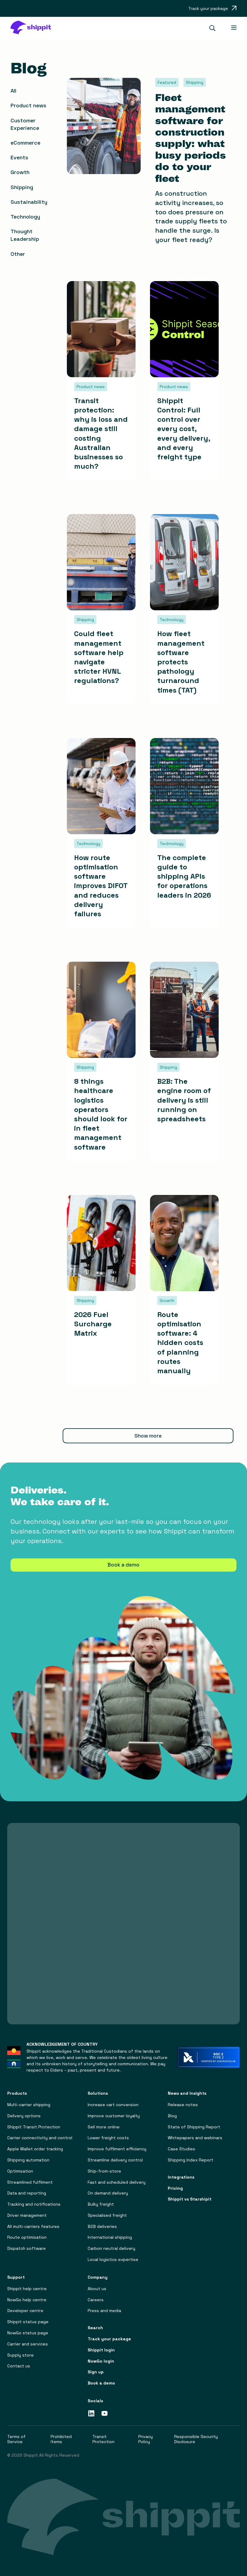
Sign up (96, 2372)
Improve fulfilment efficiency (117, 2149)
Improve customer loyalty (114, 2116)
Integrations (181, 2177)
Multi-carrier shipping (29, 2105)
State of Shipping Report (194, 2127)
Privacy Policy (145, 2439)
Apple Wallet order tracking (35, 2149)
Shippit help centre (27, 2289)
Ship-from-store (104, 2171)
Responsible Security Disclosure (196, 2439)
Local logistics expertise (113, 2260)
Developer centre (25, 2311)
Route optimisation (27, 2237)
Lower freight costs (108, 2138)
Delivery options (24, 2116)
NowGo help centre (27, 2300)
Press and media (104, 2311)
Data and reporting (27, 2193)
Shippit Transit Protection (34, 2127)
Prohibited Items (61, 2439)
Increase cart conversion (113, 2105)
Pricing (175, 2188)
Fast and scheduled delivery (117, 2182)
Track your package (109, 2339)
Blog (172, 2116)
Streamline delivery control (115, 2160)
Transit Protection (103, 2439)
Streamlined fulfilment (30, 2182)
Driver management (27, 2215)
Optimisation (20, 2171)
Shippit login (101, 2350)
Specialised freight (107, 2215)
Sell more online (104, 2127)
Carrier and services (28, 2344)
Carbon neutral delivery (111, 2248)
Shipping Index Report (191, 2160)
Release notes (183, 2105)
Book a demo (123, 1565)
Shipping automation (28, 2160)
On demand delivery (108, 2193)
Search (95, 2328)
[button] (215, 28)
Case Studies (181, 2149)
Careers (96, 2300)
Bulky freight (101, 2204)
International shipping (110, 2237)
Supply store (20, 2355)
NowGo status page (28, 2333)
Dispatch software (27, 2248)
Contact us (19, 2366)
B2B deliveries (102, 2227)
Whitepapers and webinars (195, 2138)
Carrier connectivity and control (40, 2138)
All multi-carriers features (33, 2227)
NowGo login (101, 2361)
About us (97, 2289)
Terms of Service (16, 2439)
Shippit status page (28, 2322)
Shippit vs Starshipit (190, 2199)
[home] (34, 28)
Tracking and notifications (34, 2204)
